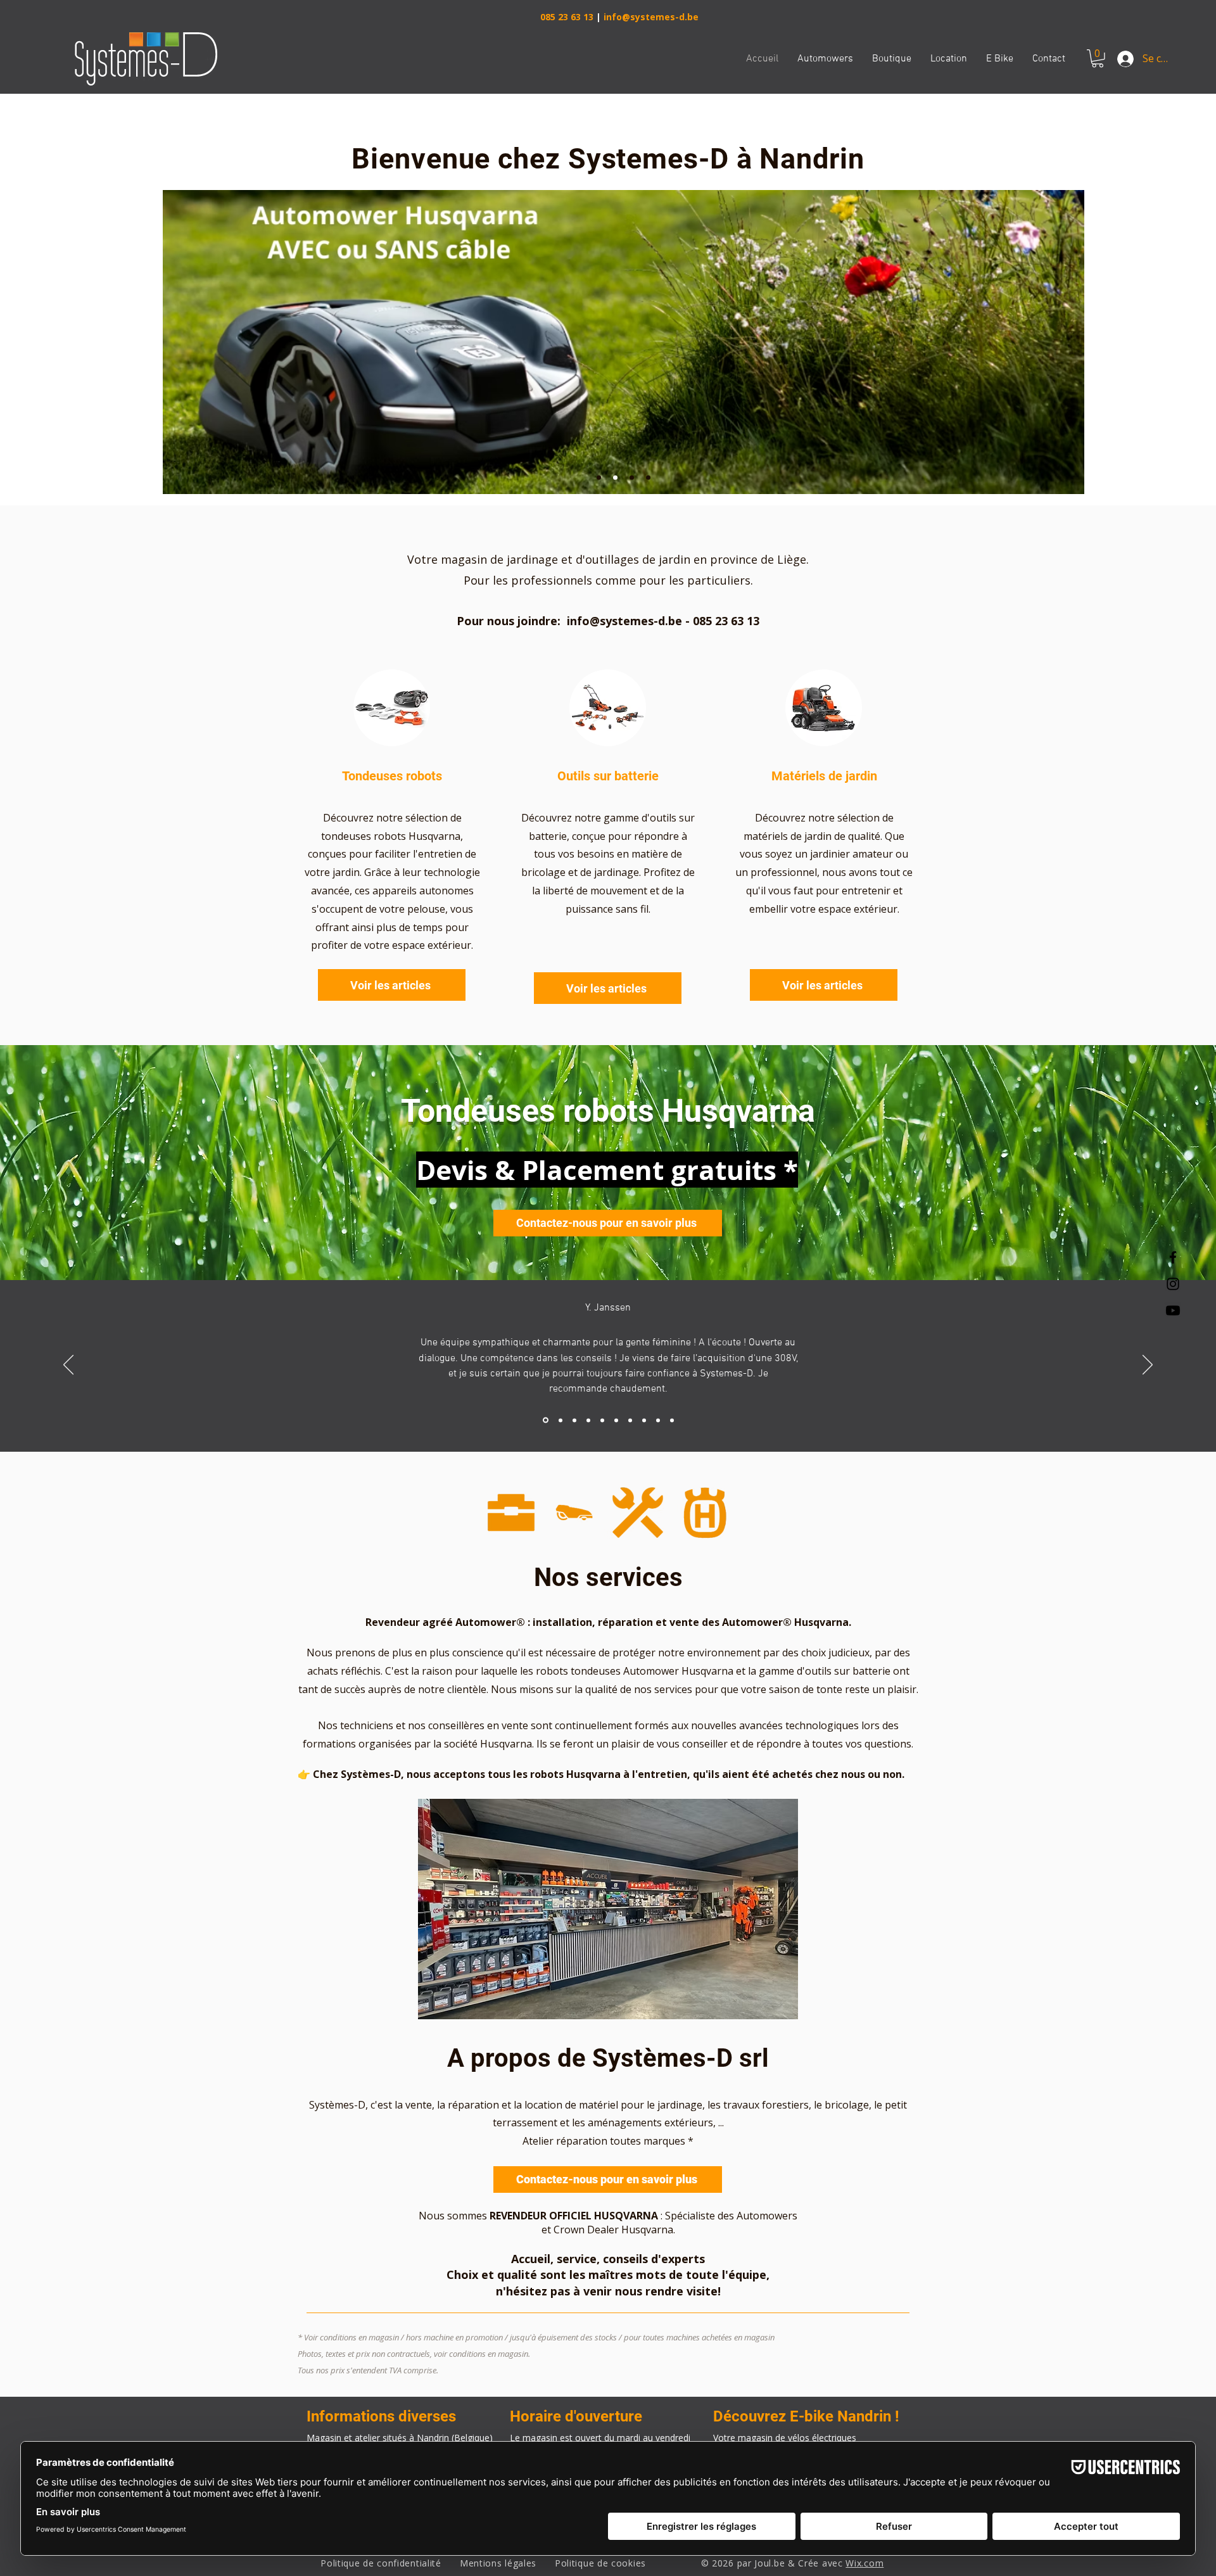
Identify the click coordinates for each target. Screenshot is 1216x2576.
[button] (1098, 59)
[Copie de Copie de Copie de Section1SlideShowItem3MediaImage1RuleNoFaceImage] (616, 1420)
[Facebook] (1173, 1257)
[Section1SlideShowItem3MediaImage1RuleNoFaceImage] (574, 1420)
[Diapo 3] (632, 478)
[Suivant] (1148, 1366)
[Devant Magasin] (599, 478)
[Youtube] (1173, 1310)
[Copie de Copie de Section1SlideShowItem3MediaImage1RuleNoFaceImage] (602, 1420)
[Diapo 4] (648, 478)
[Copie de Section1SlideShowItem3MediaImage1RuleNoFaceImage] (588, 1420)
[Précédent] (68, 1366)
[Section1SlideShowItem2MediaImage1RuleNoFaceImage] (560, 1420)
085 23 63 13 (567, 17)
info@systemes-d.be (651, 17)
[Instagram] (1173, 1284)
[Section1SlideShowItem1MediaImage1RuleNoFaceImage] (546, 1420)
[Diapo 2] (615, 478)
